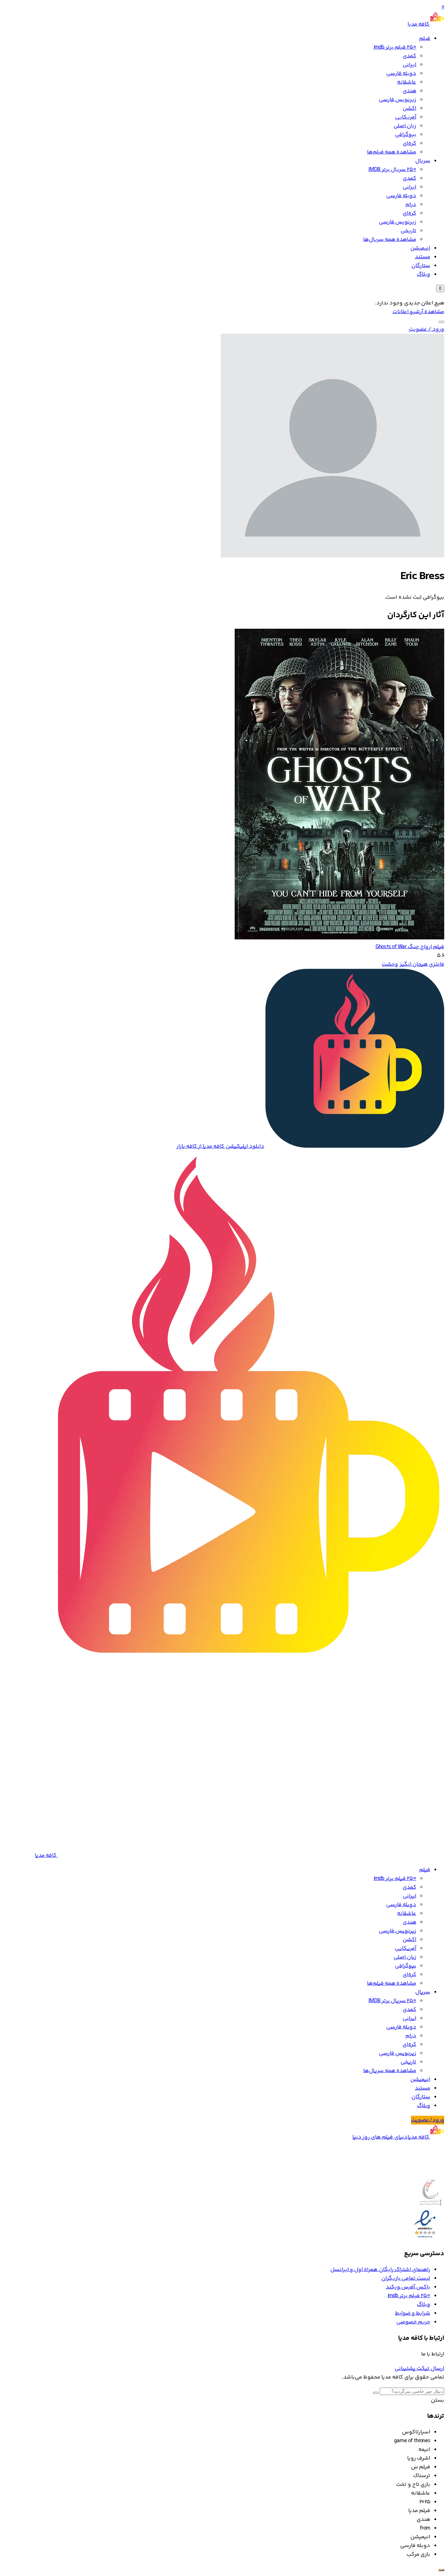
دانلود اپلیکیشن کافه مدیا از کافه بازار (220, 1146)
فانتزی (437, 964)
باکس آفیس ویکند (408, 2287)
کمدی (409, 56)
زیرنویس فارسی (398, 100)
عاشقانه (407, 82)
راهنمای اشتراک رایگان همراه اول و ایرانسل (380, 2270)
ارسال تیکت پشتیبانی (419, 2369)
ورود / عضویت (427, 329)
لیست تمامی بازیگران (406, 2278)
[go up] (441, 2570)
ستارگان (421, 266)
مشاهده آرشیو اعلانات (418, 312)
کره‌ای (409, 143)
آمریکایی (406, 117)
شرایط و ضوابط (413, 2313)
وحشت (390, 964)
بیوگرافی (406, 135)
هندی (409, 91)
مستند (423, 257)
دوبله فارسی (401, 74)
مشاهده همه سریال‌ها (390, 240)
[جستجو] (441, 322)
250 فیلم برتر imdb (395, 47)
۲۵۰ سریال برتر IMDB (392, 170)
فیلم (425, 39)
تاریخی (408, 231)
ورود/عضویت (428, 2120)
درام (411, 205)
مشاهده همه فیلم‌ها (392, 152)
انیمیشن (420, 248)
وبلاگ (424, 275)
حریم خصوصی (413, 2322)
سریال (423, 161)
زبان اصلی (405, 126)
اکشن (409, 109)
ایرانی (409, 65)
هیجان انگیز (414, 964)
